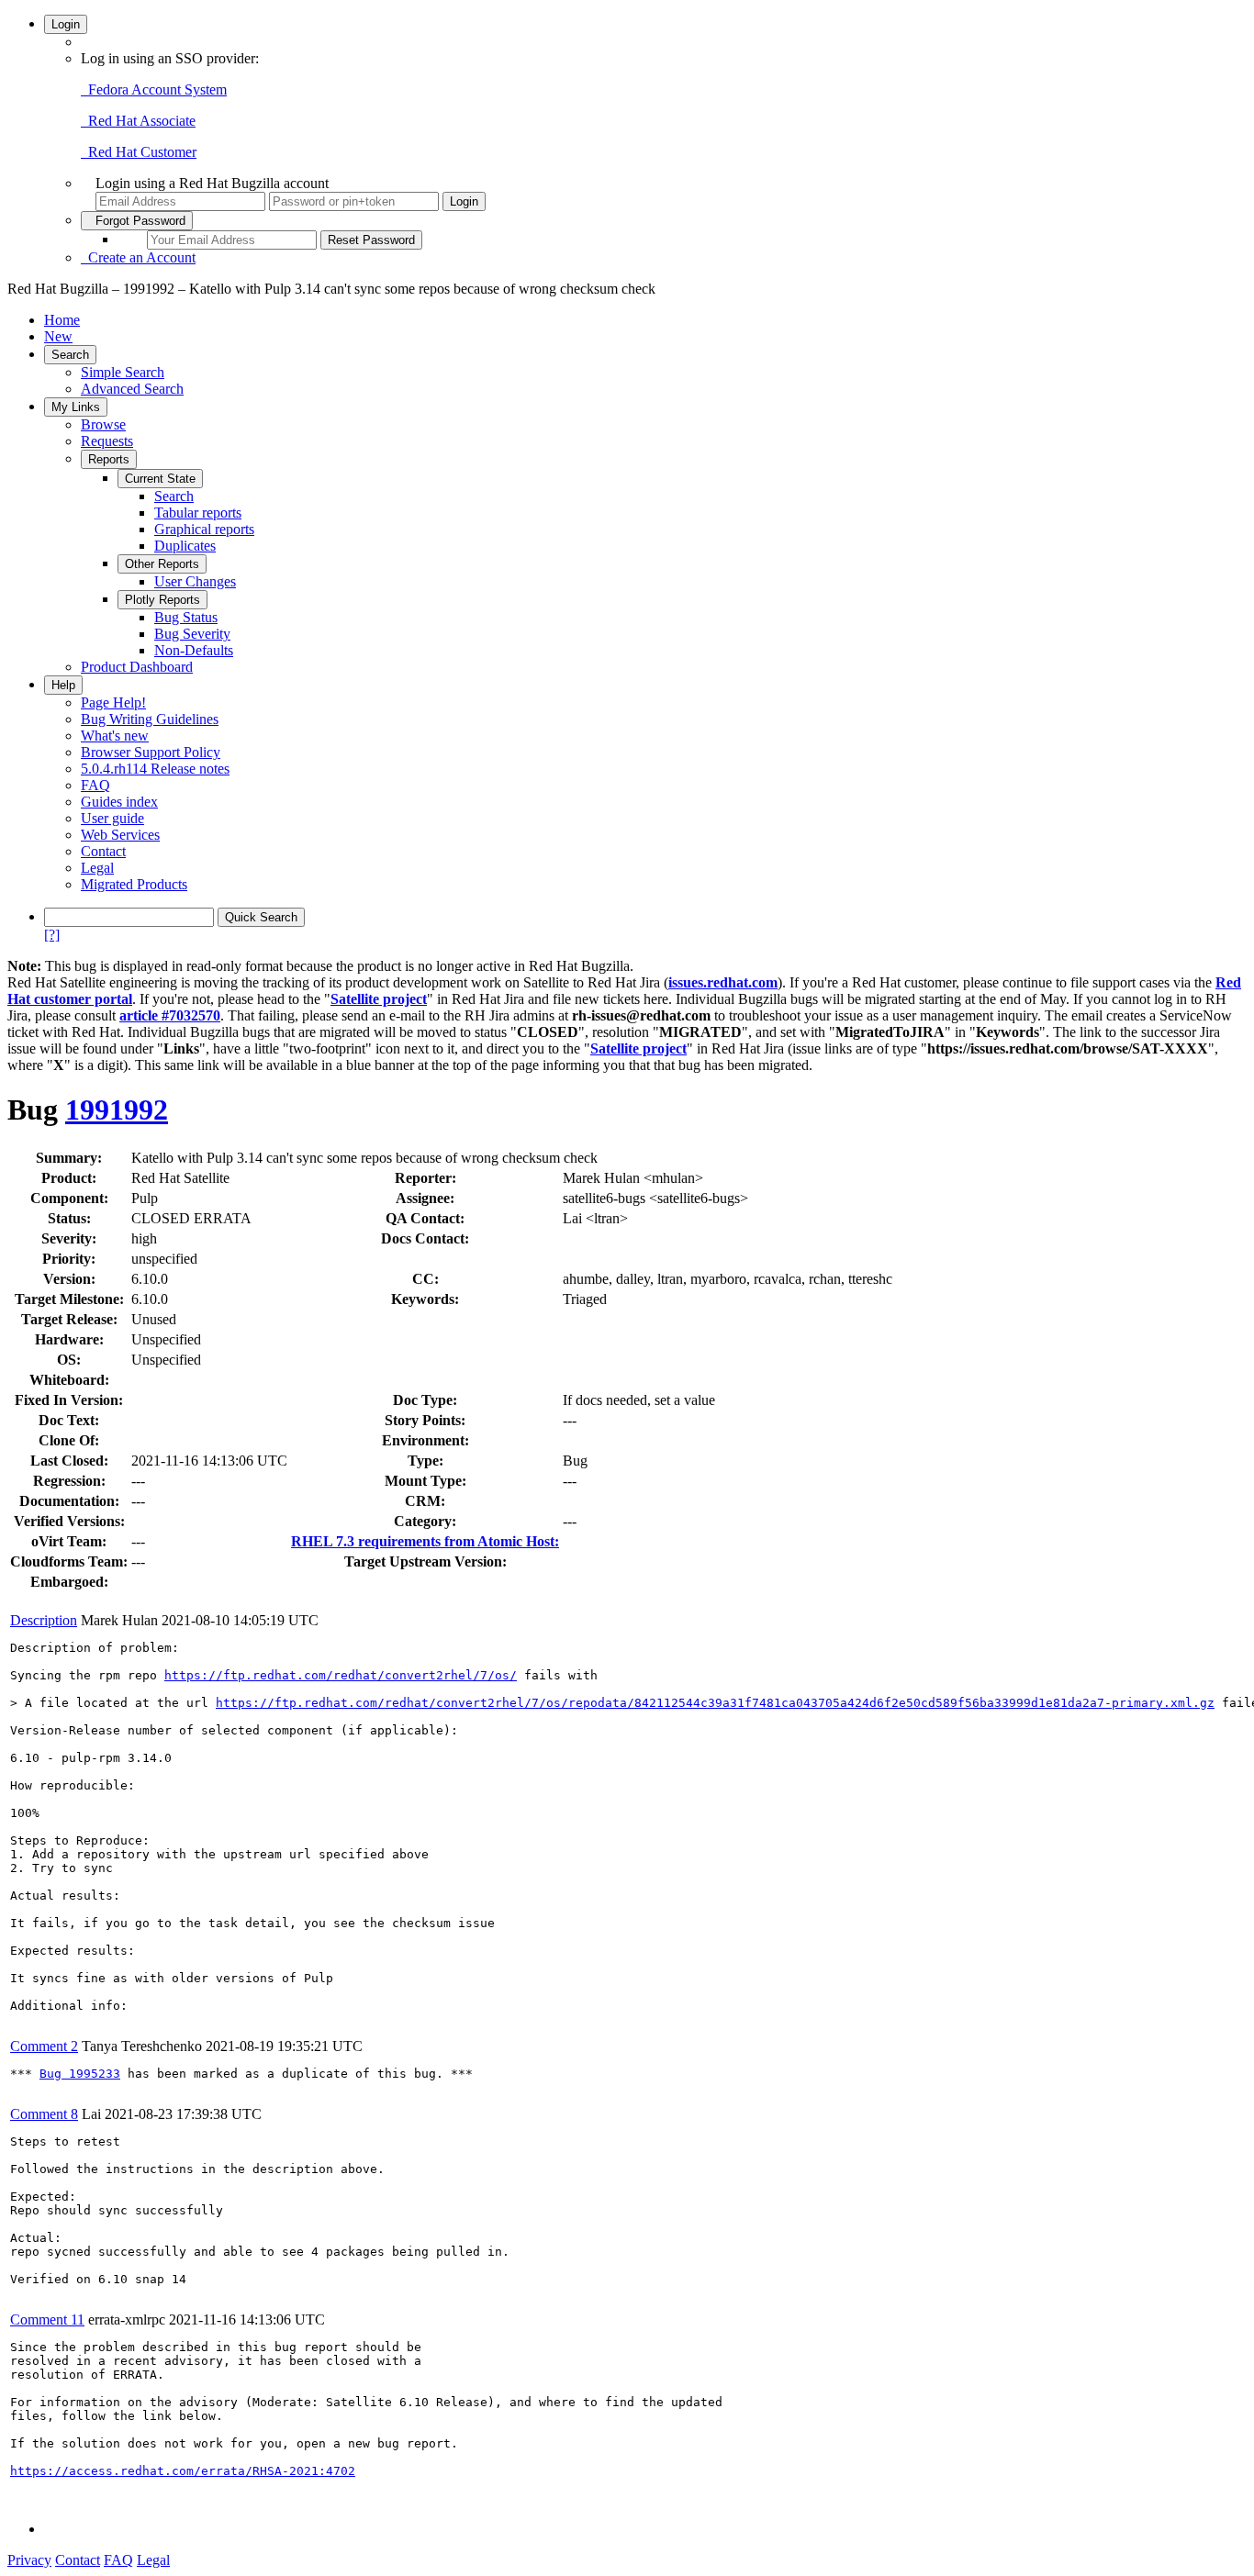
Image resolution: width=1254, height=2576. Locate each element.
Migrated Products (134, 884)
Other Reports (162, 564)
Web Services (120, 835)
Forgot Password (137, 221)
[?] (52, 935)
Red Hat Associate (138, 121)
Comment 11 (47, 2320)
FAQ (95, 785)
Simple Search (123, 372)
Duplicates (185, 546)
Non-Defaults (194, 650)
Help (63, 685)
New (58, 336)
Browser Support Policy (151, 752)
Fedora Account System (154, 89)
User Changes (195, 581)
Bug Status (186, 617)
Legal (97, 868)
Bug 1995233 (80, 2074)
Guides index (119, 802)
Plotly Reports (162, 600)
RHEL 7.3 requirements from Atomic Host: (425, 1541)
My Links (76, 407)
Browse (103, 424)
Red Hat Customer (139, 152)
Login (66, 24)
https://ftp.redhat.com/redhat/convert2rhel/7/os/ (341, 1675)
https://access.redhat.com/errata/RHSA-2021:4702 (183, 2471)
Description (44, 1620)
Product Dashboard (137, 667)
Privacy (29, 2560)
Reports (109, 459)
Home (62, 320)
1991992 (117, 1110)
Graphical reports (204, 529)
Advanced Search (132, 389)
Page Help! (113, 703)
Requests (107, 441)
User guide (112, 818)
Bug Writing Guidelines (150, 719)
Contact (103, 851)
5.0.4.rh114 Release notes (155, 769)
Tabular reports (198, 513)
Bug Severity (192, 634)
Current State (160, 479)
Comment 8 (44, 2114)
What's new (115, 736)
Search (70, 355)
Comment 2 (44, 2046)
